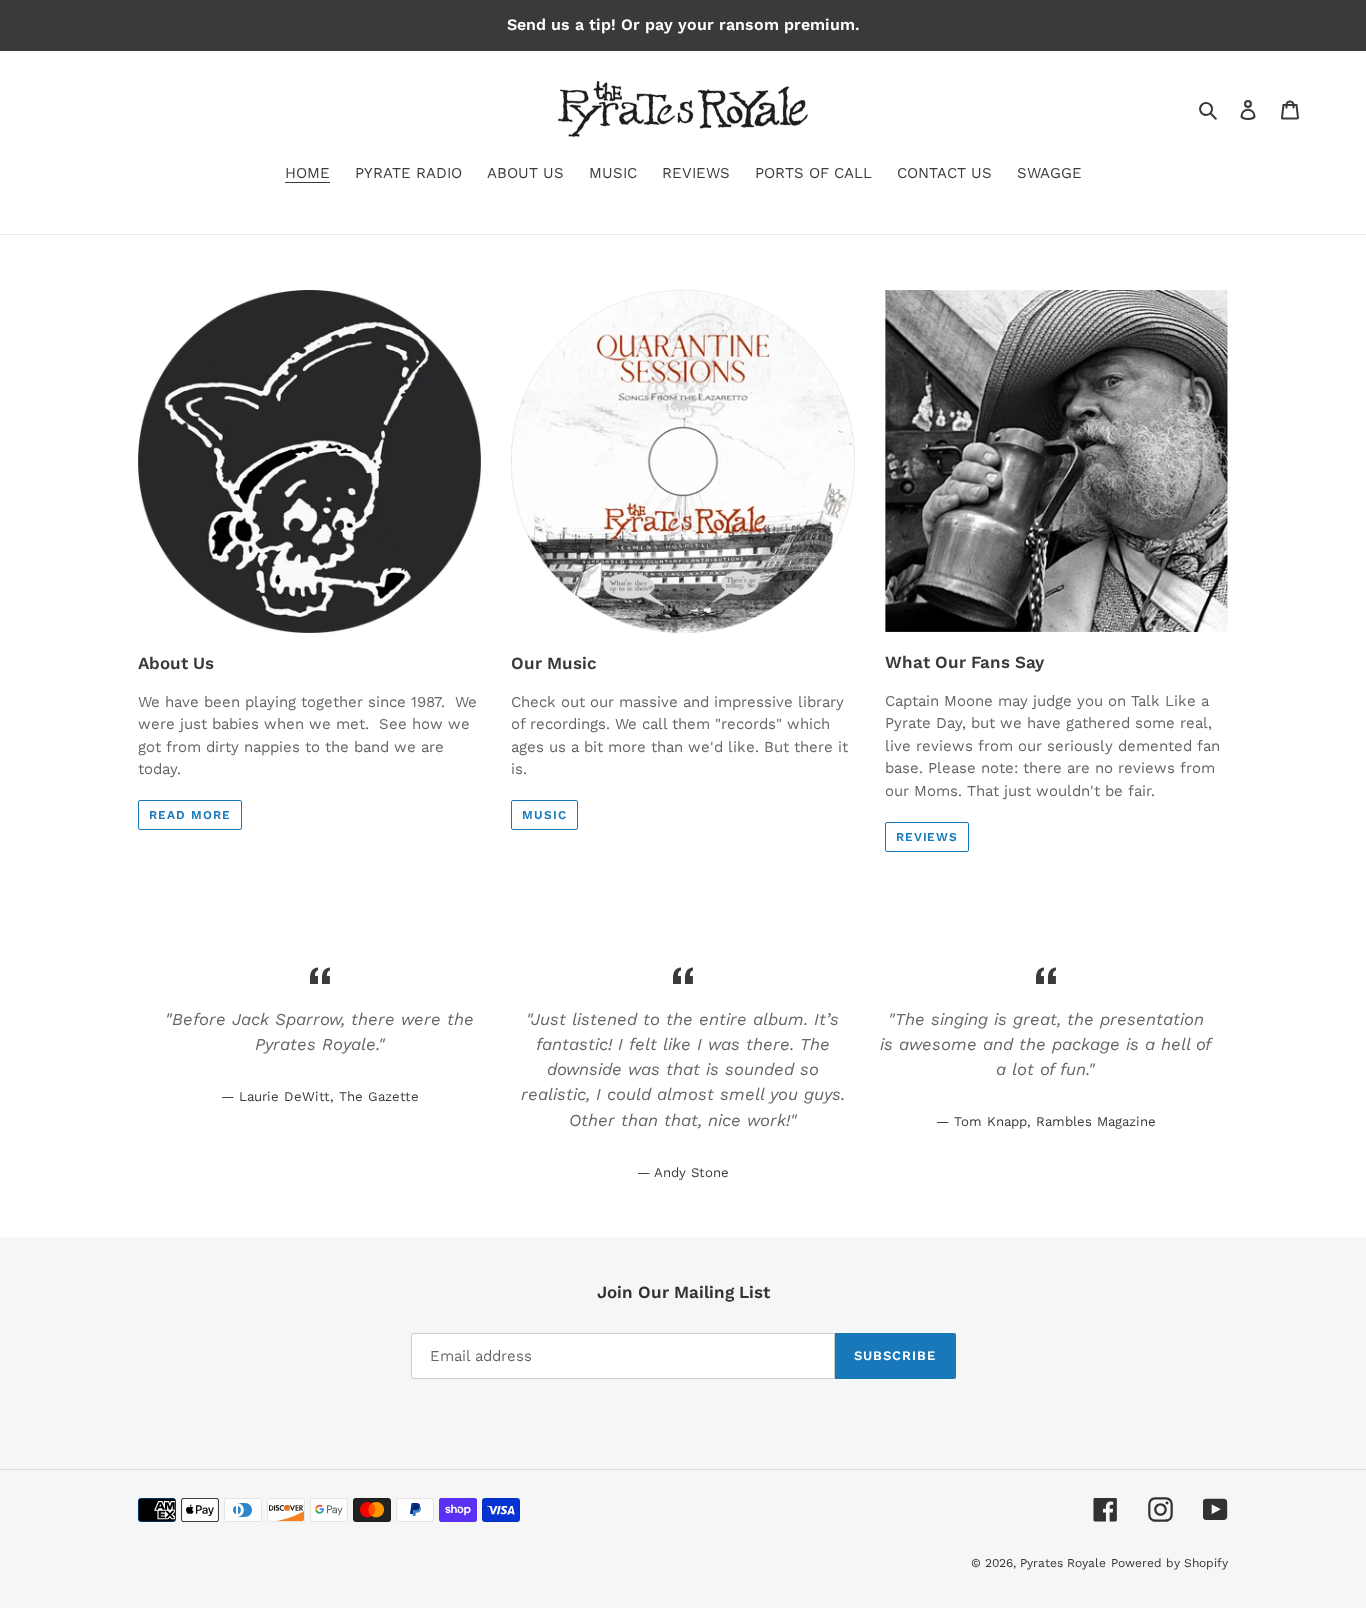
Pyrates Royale (1063, 1563)
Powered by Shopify (1169, 1563)
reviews (927, 837)
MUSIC (544, 815)
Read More (190, 815)
